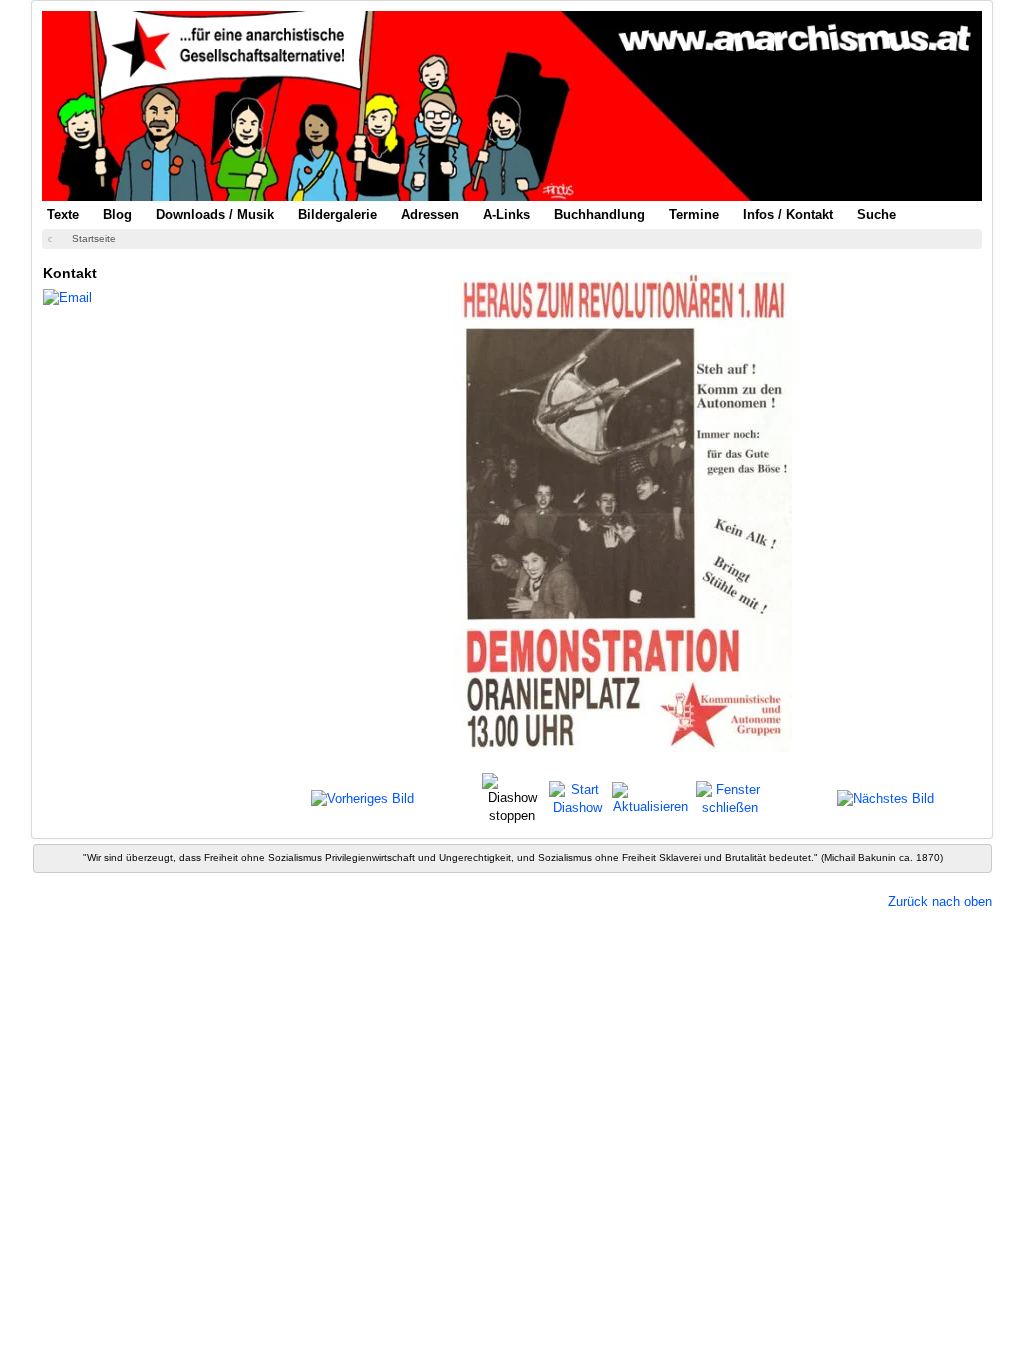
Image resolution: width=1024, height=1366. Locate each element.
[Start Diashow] (578, 797)
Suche (876, 214)
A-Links (506, 214)
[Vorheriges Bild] (362, 798)
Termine (694, 214)
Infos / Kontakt (788, 214)
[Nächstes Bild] (885, 798)
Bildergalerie (337, 214)
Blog (117, 214)
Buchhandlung (599, 214)
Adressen (430, 214)
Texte (63, 214)
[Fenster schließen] (729, 797)
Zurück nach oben (940, 901)
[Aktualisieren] (651, 797)
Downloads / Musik (215, 214)
